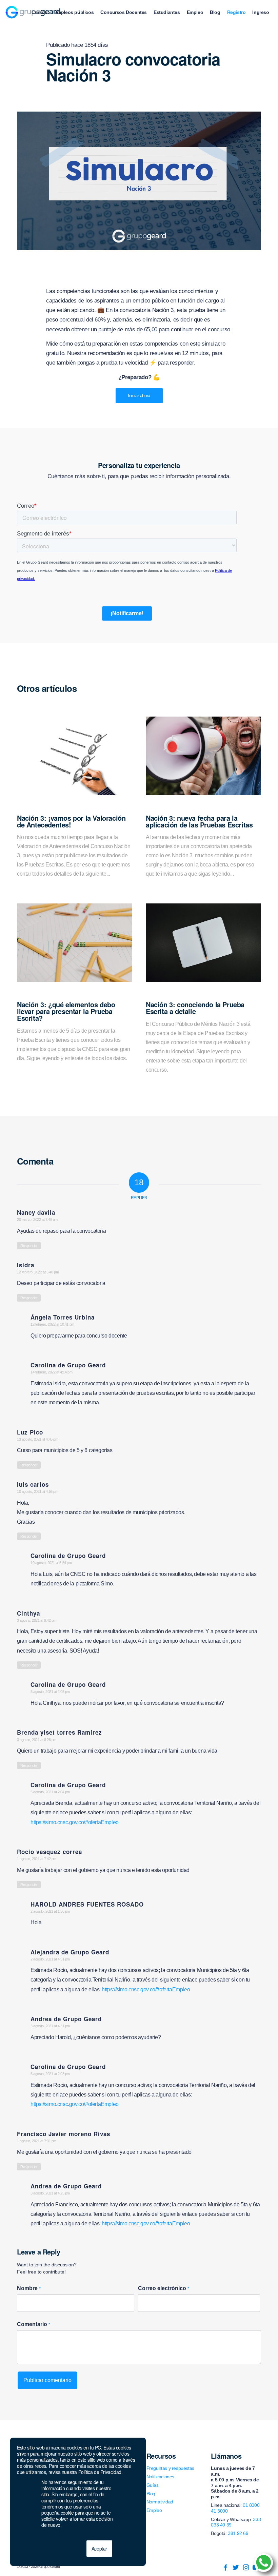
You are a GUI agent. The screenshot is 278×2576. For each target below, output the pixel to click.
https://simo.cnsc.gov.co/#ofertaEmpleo (75, 1822)
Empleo (154, 2510)
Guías (153, 2485)
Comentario (34, 2324)
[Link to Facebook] (225, 2568)
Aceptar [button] (99, 2549)
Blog (151, 2494)
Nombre (29, 2288)
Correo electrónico (164, 2288)
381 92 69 (238, 2533)
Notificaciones (160, 2477)
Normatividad (160, 2502)
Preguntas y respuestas (170, 2468)
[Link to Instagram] (246, 2568)
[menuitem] (39, 12)
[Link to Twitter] (236, 2568)
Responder (29, 1246)
